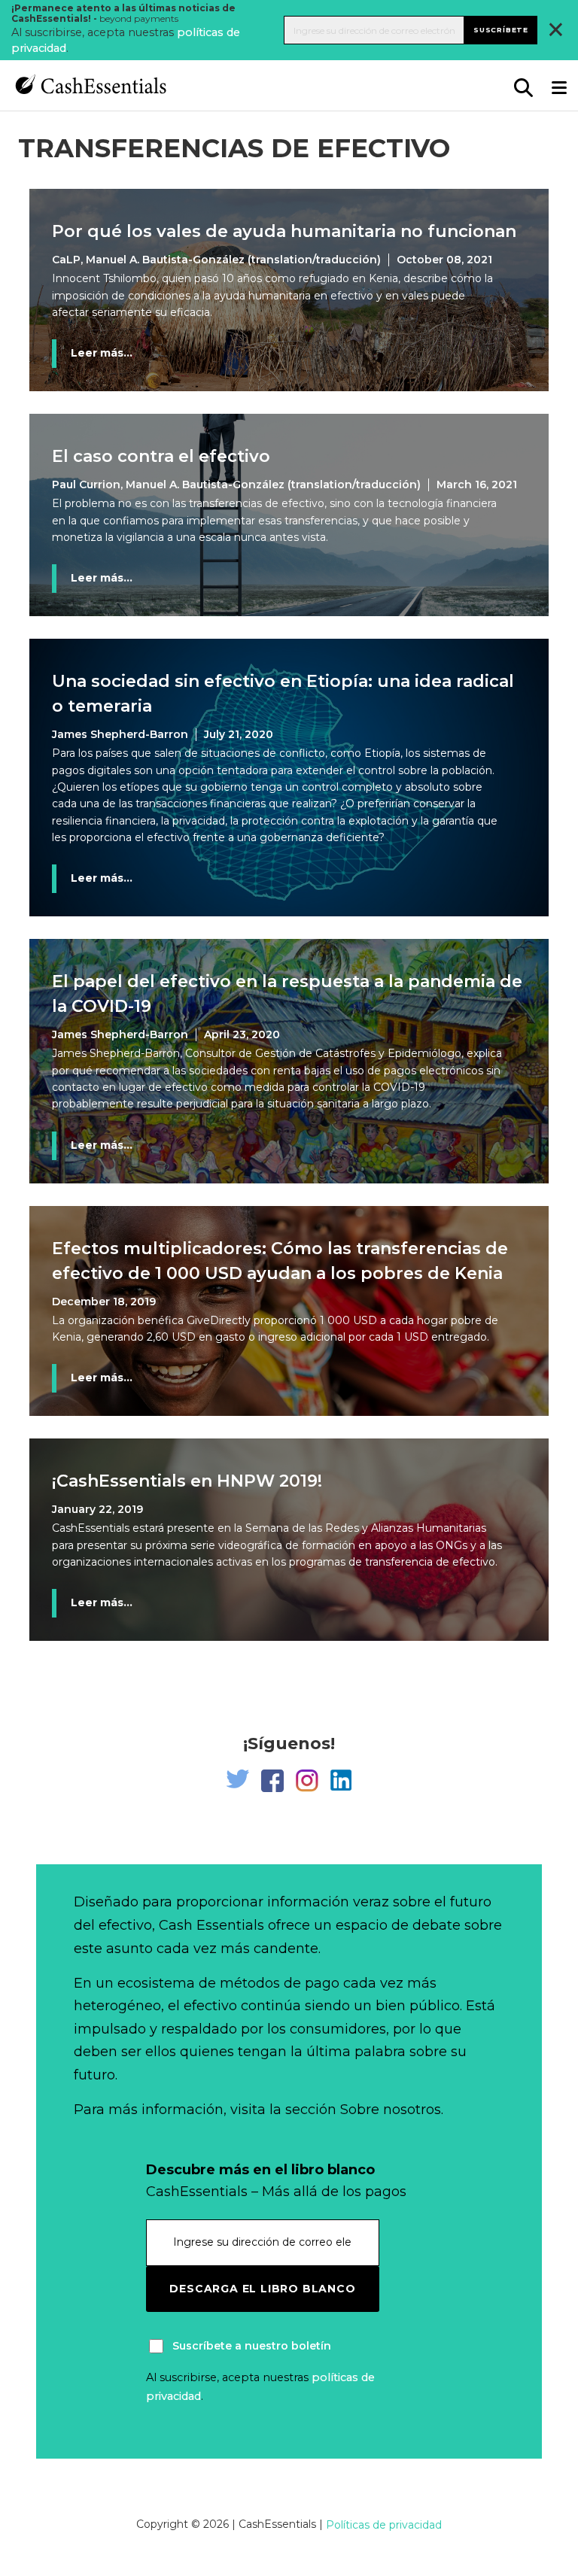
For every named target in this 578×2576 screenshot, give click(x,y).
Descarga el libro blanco (262, 2289)
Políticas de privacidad (384, 2525)
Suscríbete (501, 30)
